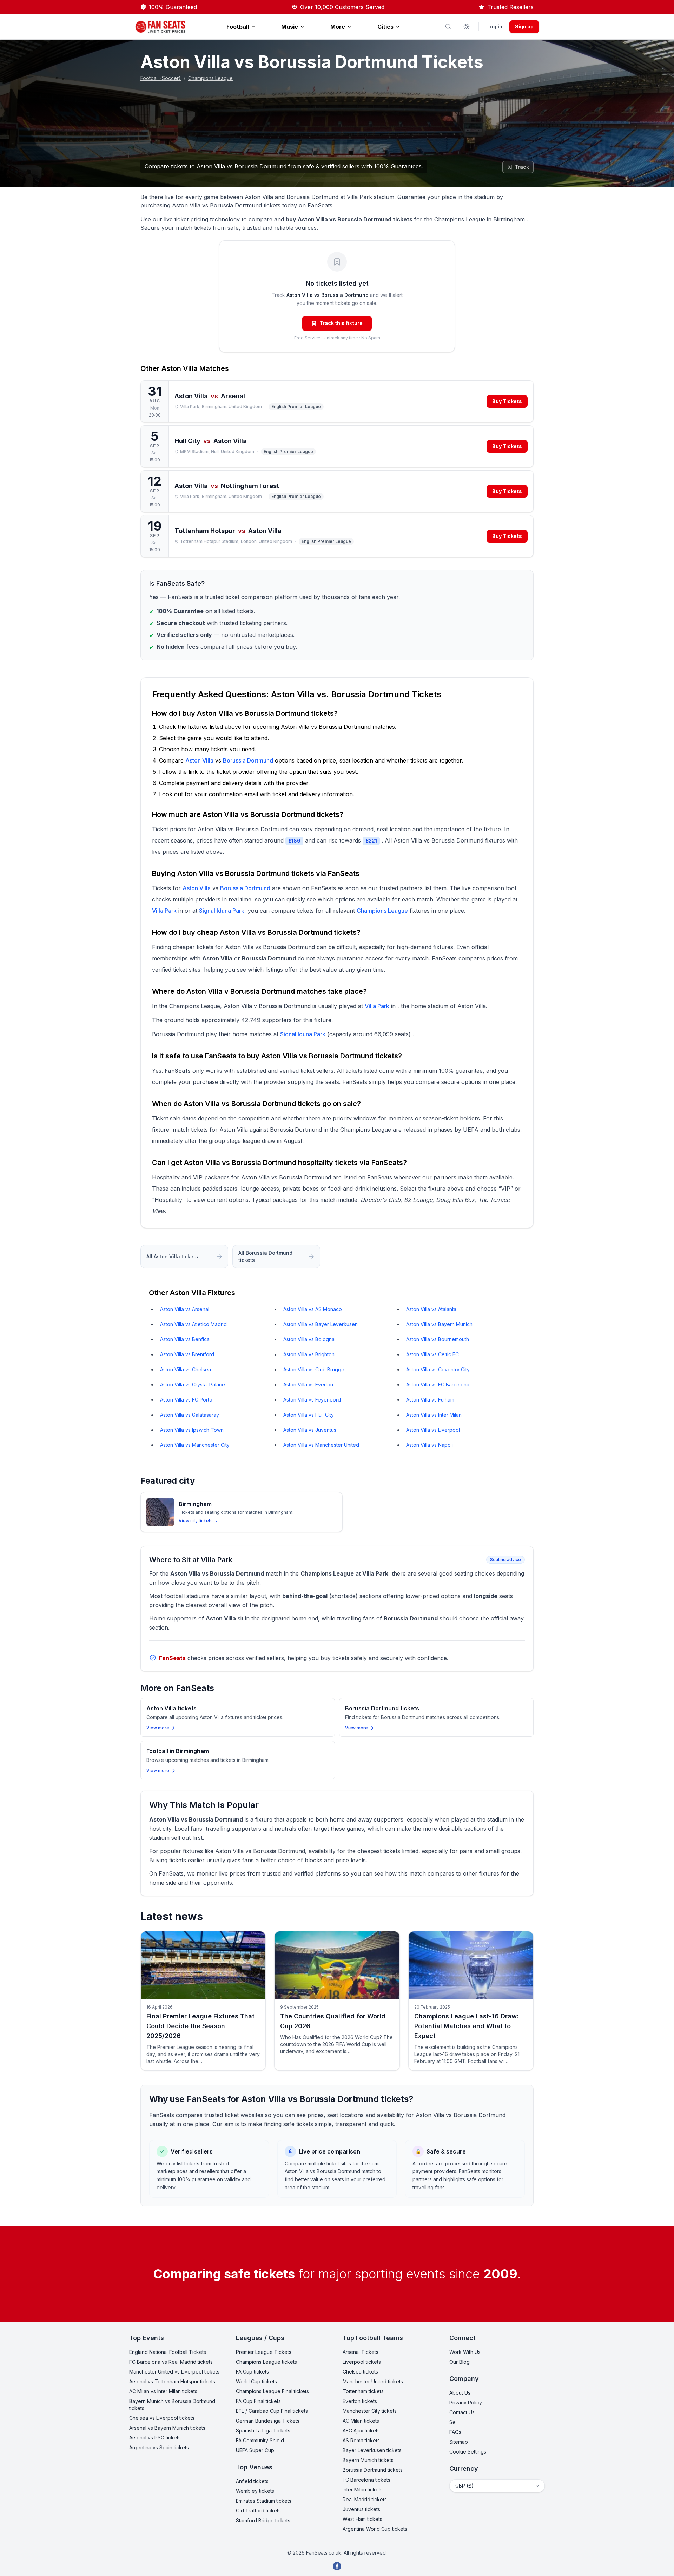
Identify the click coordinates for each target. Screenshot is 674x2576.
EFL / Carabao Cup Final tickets (272, 2411)
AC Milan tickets (361, 2421)
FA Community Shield (260, 2440)
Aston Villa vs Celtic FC (432, 1354)
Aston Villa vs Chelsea (186, 1369)
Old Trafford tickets (258, 2511)
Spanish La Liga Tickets (263, 2431)
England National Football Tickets (168, 2352)
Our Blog (460, 2362)
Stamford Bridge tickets (263, 2520)
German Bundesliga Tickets (268, 2421)
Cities (385, 27)
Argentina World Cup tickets (375, 2529)
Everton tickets (360, 2401)
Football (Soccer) (161, 78)
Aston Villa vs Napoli (429, 1445)
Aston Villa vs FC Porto (186, 1400)
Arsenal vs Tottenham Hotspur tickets (172, 2381)
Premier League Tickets (264, 2352)
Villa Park (164, 911)
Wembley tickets (255, 2491)
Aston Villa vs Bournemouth (438, 1339)
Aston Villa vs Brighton (309, 1354)
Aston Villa (180, 368)
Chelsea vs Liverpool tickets (162, 2418)
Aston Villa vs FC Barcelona (438, 1384)
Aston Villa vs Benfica (185, 1339)
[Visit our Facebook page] (337, 2566)
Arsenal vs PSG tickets (155, 2438)
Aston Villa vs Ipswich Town (192, 1430)
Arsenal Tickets (361, 2352)
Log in (495, 26)
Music (290, 27)
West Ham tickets (362, 2519)
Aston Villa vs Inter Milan (434, 1415)
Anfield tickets (252, 2481)
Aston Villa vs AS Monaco (313, 1309)
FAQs (455, 2432)
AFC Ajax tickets (361, 2431)
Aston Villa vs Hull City (309, 1415)
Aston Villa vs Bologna (309, 1339)
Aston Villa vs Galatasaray (190, 1415)
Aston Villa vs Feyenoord (312, 1400)
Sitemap (459, 2442)
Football (238, 27)
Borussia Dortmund (248, 760)
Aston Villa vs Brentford (187, 1354)
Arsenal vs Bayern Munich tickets (167, 2428)
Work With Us (465, 2352)
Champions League (210, 78)
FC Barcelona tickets (366, 2480)
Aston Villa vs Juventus (310, 1430)
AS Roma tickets (361, 2440)
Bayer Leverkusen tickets (372, 2450)
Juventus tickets (361, 2509)
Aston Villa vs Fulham (430, 1400)
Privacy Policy (466, 2402)
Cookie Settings (468, 2452)
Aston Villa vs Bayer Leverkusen (321, 1324)
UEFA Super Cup (255, 2450)
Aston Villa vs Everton (308, 1384)
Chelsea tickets (360, 2372)
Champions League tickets (266, 2362)
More (338, 27)
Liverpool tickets (362, 2362)
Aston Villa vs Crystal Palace (193, 1384)
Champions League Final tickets (272, 2391)
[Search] (448, 27)
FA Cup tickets (252, 2372)
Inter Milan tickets (363, 2490)
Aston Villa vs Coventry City (438, 1369)
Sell (454, 2422)
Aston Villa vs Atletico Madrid (193, 1324)
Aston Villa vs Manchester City (195, 1445)
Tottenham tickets (363, 2391)
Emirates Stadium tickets (264, 2501)
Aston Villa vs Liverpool (433, 1430)
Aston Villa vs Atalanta (431, 1309)
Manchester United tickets (373, 2381)
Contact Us (462, 2412)
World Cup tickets (256, 2381)
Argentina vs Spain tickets (159, 2447)
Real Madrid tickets (365, 2499)
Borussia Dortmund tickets (373, 2470)
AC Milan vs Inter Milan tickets (163, 2391)
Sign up (524, 26)
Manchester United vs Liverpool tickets (174, 2372)
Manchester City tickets (370, 2411)
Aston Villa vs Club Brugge (314, 1369)
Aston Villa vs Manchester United (321, 1445)
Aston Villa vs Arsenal (185, 1309)
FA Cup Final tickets (258, 2401)
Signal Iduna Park (222, 911)
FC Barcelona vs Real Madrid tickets (171, 2362)
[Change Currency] (467, 27)
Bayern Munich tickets (368, 2460)
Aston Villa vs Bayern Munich (439, 1324)
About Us (460, 2393)
